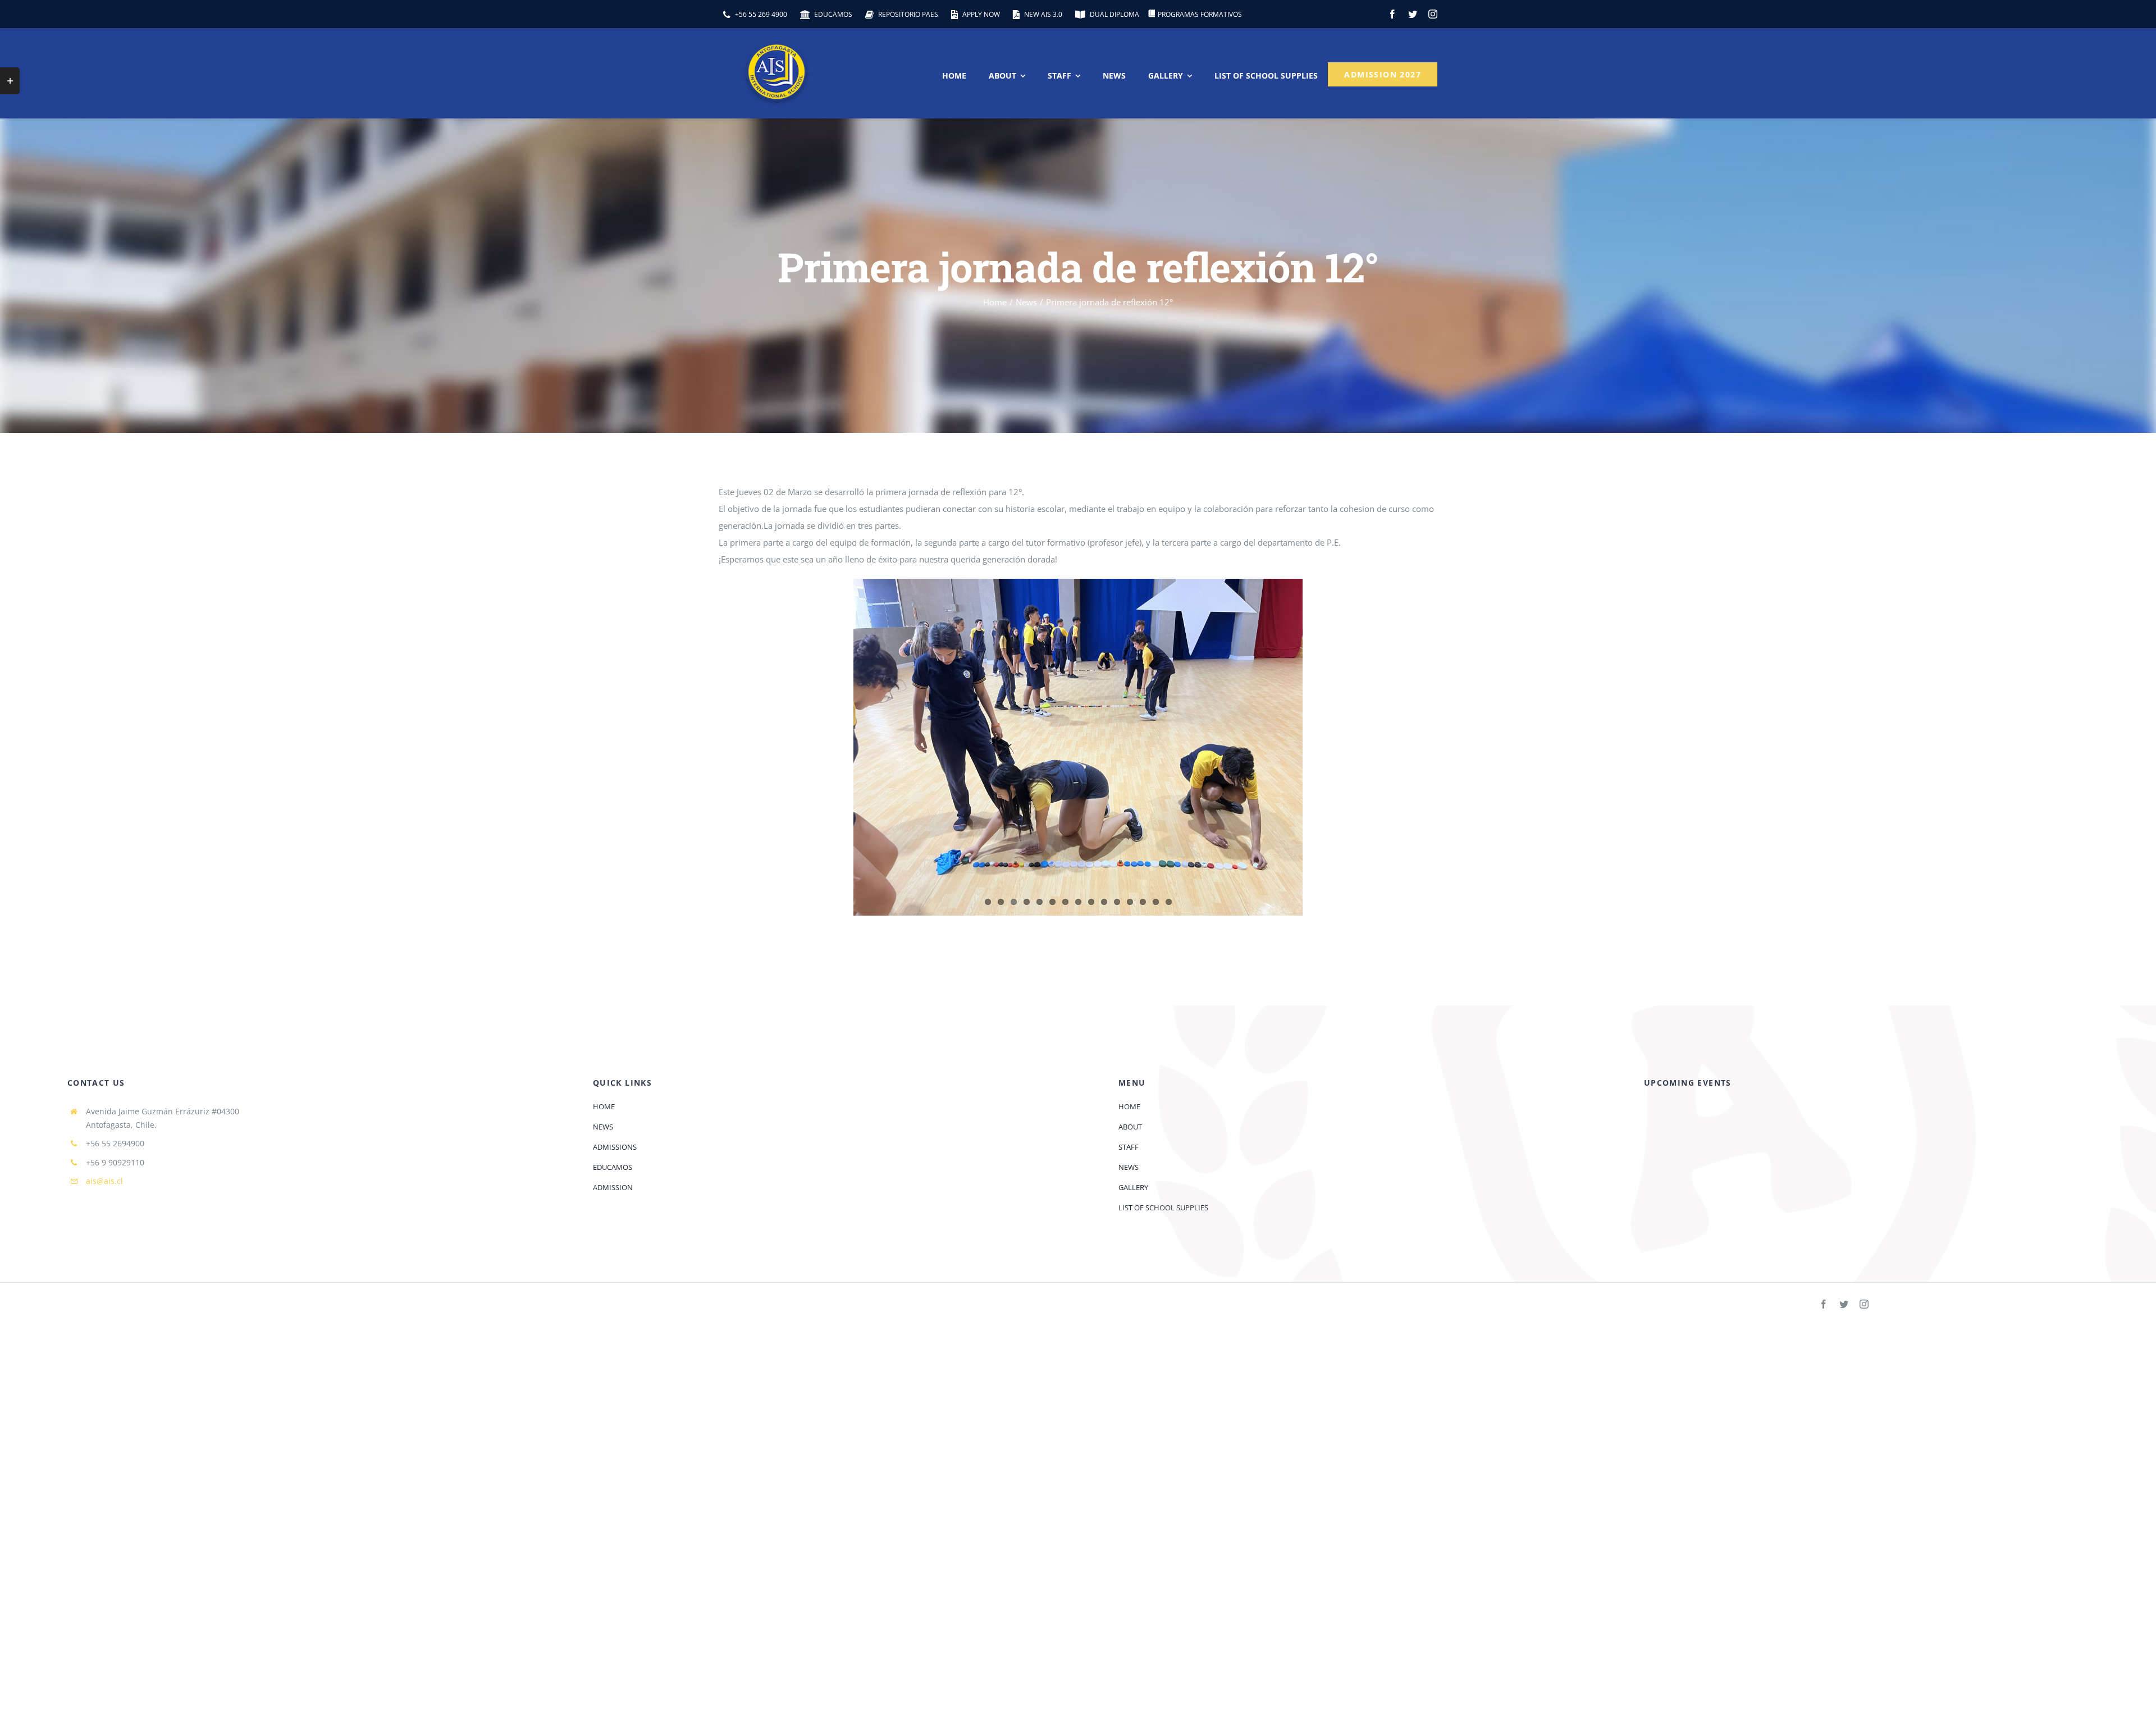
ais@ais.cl (104, 1181)
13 (1143, 902)
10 (1104, 902)
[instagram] (1433, 14)
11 (1117, 902)
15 (1169, 902)
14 (1156, 902)
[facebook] (1392, 14)
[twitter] (1413, 14)
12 (1130, 902)
